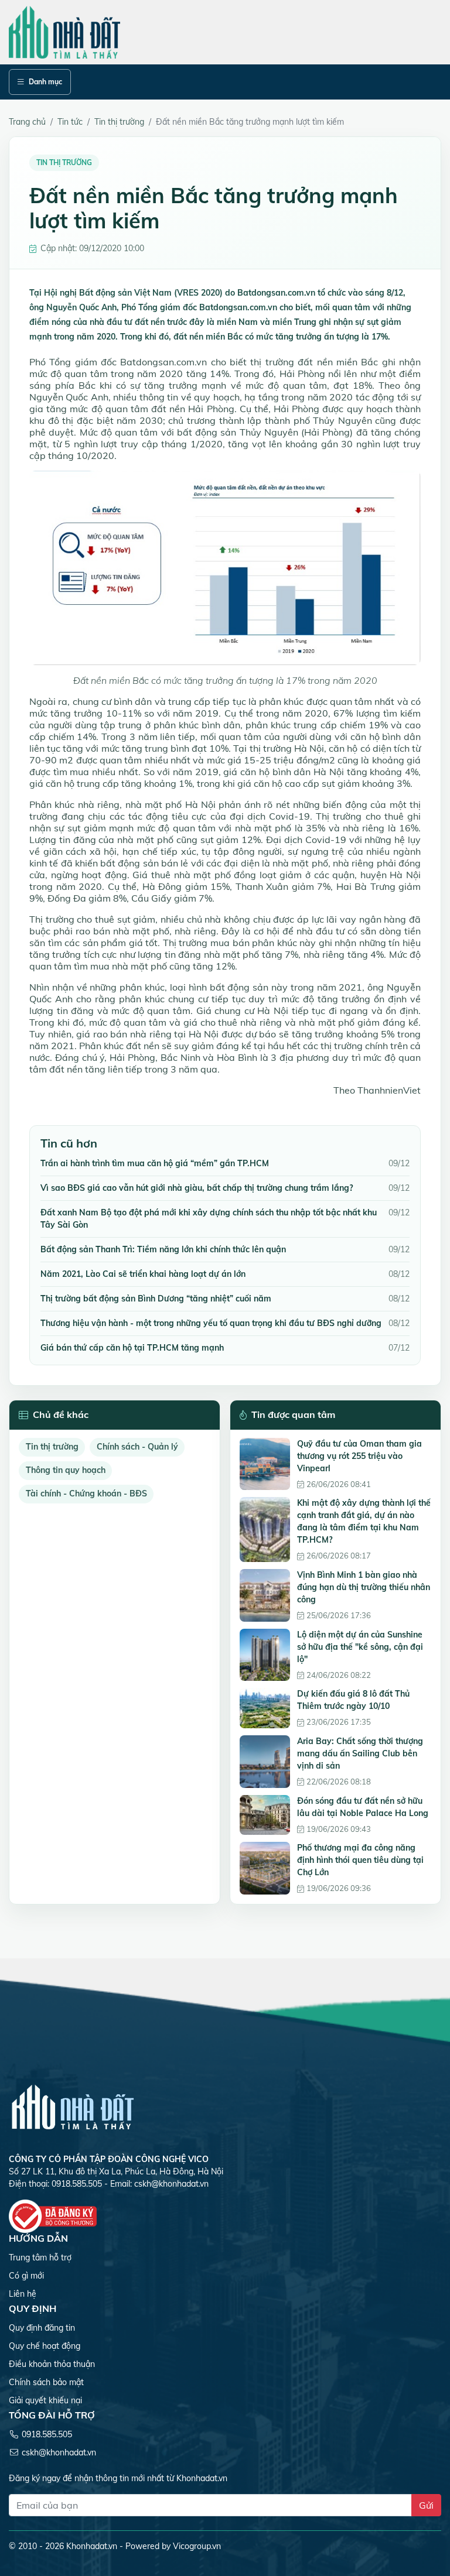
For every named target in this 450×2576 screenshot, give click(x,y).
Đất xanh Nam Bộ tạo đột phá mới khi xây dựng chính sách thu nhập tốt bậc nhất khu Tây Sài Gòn (209, 1219)
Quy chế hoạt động (45, 2346)
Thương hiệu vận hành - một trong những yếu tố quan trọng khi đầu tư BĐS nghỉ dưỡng (211, 1323)
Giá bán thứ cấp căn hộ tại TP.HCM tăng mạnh (132, 1348)
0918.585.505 (47, 2434)
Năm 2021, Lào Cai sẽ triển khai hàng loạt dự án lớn (143, 1274)
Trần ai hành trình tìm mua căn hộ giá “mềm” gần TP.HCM (155, 1163)
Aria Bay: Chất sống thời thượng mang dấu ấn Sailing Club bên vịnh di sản (360, 1753)
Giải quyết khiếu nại (45, 2400)
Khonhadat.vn (92, 2546)
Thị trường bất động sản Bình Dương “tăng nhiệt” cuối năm (156, 1299)
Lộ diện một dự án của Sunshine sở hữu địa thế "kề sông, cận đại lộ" (360, 1647)
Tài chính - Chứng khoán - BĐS (86, 1493)
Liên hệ (23, 2294)
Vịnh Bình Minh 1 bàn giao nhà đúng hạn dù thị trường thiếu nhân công (364, 1587)
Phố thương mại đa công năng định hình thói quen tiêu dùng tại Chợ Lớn (360, 1860)
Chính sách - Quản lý (137, 1447)
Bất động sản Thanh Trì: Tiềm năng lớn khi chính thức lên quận (163, 1249)
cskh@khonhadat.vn (171, 2184)
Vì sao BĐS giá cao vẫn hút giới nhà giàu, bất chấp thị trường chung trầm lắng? (197, 1188)
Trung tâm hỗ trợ (40, 2258)
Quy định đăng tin (42, 2328)
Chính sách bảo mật (46, 2382)
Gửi (426, 2505)
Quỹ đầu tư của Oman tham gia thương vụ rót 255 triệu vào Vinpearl (359, 1456)
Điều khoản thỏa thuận (52, 2364)
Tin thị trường (52, 1447)
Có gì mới (26, 2276)
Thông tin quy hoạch (66, 1470)
